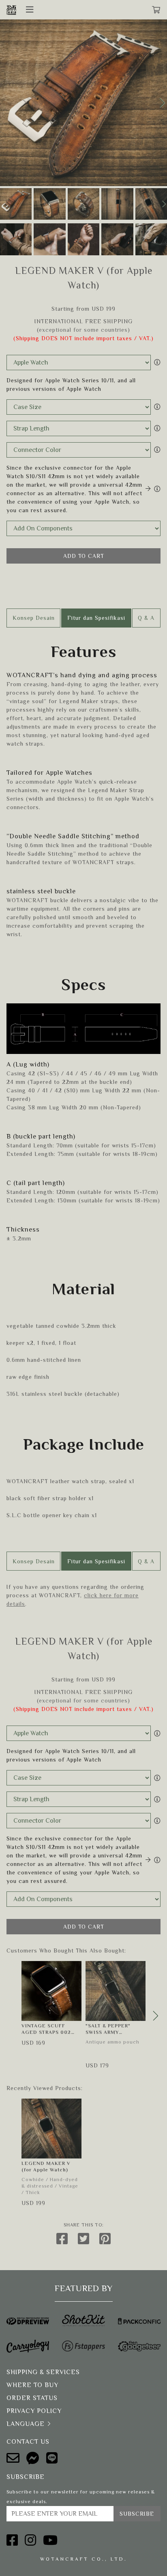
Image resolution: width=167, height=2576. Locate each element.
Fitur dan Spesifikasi (96, 618)
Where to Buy (32, 2385)
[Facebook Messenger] (33, 2458)
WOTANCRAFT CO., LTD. (84, 2559)
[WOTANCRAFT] (11, 10)
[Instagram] (31, 2540)
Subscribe (137, 2514)
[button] (162, 103)
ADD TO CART (84, 556)
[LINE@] (52, 2458)
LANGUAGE (26, 2424)
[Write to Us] (13, 2458)
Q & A (146, 618)
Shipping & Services (43, 2372)
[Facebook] (12, 2540)
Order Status (32, 2398)
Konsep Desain (34, 618)
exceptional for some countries (83, 330)
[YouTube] (50, 2540)
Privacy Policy (34, 2411)
